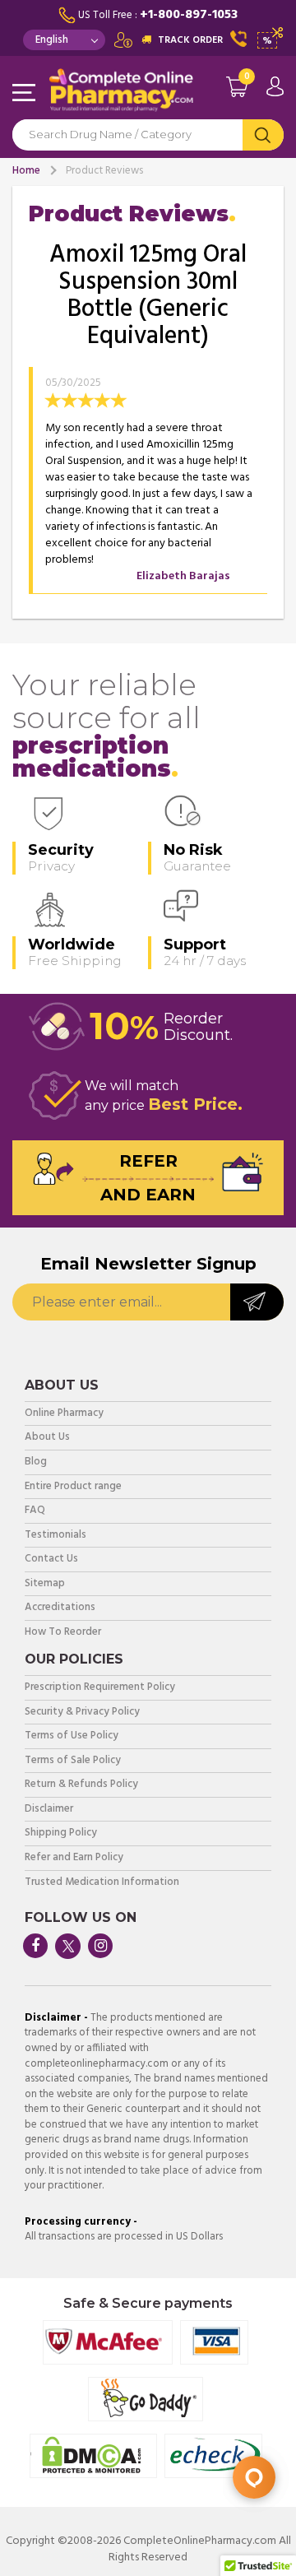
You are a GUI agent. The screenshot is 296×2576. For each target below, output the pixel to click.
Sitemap (45, 1584)
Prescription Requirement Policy (100, 1688)
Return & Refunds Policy (81, 1785)
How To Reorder (63, 1633)
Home (26, 171)
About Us (47, 1438)
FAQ (35, 1511)
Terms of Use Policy (72, 1736)
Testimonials (55, 1536)
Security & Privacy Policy (82, 1713)
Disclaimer (49, 1810)
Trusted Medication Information (102, 1883)
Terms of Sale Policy (73, 1761)
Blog (36, 1462)
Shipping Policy (61, 1833)
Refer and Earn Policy (74, 1858)
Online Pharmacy (64, 1414)
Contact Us (51, 1560)
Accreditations (60, 1608)
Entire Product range (73, 1487)
